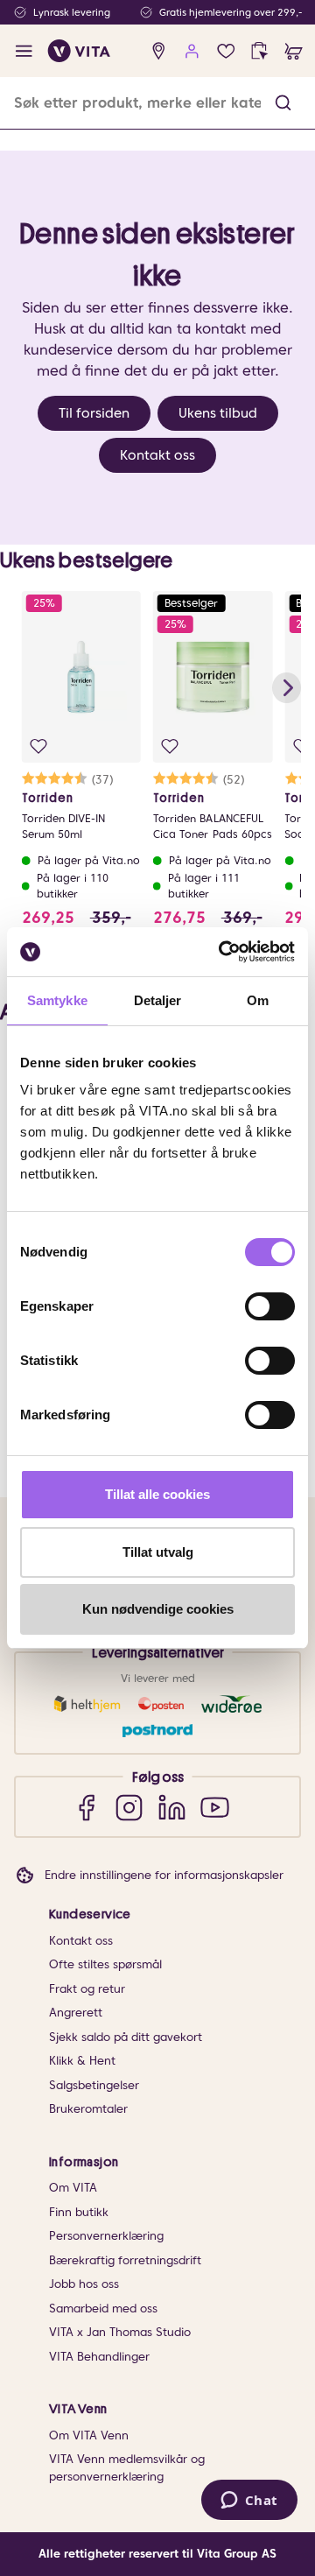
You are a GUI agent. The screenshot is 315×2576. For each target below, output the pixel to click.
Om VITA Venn (89, 2435)
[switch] (270, 1306)
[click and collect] (259, 51)
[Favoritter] (226, 51)
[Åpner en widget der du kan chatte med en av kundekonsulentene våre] (249, 2502)
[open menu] (24, 51)
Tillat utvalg (158, 1552)
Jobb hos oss (84, 2284)
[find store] (159, 51)
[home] (79, 51)
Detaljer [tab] (158, 1000)
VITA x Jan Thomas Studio (120, 2332)
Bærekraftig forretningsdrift (125, 2260)
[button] (283, 103)
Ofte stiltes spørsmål (105, 1964)
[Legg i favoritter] (39, 746)
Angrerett (76, 2013)
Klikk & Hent (82, 2061)
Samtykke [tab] (57, 1000)
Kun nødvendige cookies (158, 1609)
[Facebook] (86, 1807)
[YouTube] (215, 1807)
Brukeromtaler (88, 2109)
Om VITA (73, 2188)
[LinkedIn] (172, 1807)
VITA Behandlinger (99, 2357)
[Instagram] (129, 1807)
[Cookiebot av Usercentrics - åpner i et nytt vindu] (222, 952)
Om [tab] (258, 1000)
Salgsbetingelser (94, 2085)
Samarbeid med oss (103, 2309)
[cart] (294, 51)
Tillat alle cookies (157, 1494)
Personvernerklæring (106, 2236)
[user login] (192, 51)
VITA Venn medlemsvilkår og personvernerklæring (127, 2468)
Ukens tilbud (218, 413)
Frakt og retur (87, 1989)
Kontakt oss (157, 455)
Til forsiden (94, 413)
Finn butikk (79, 2212)
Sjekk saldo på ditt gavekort (126, 2037)
